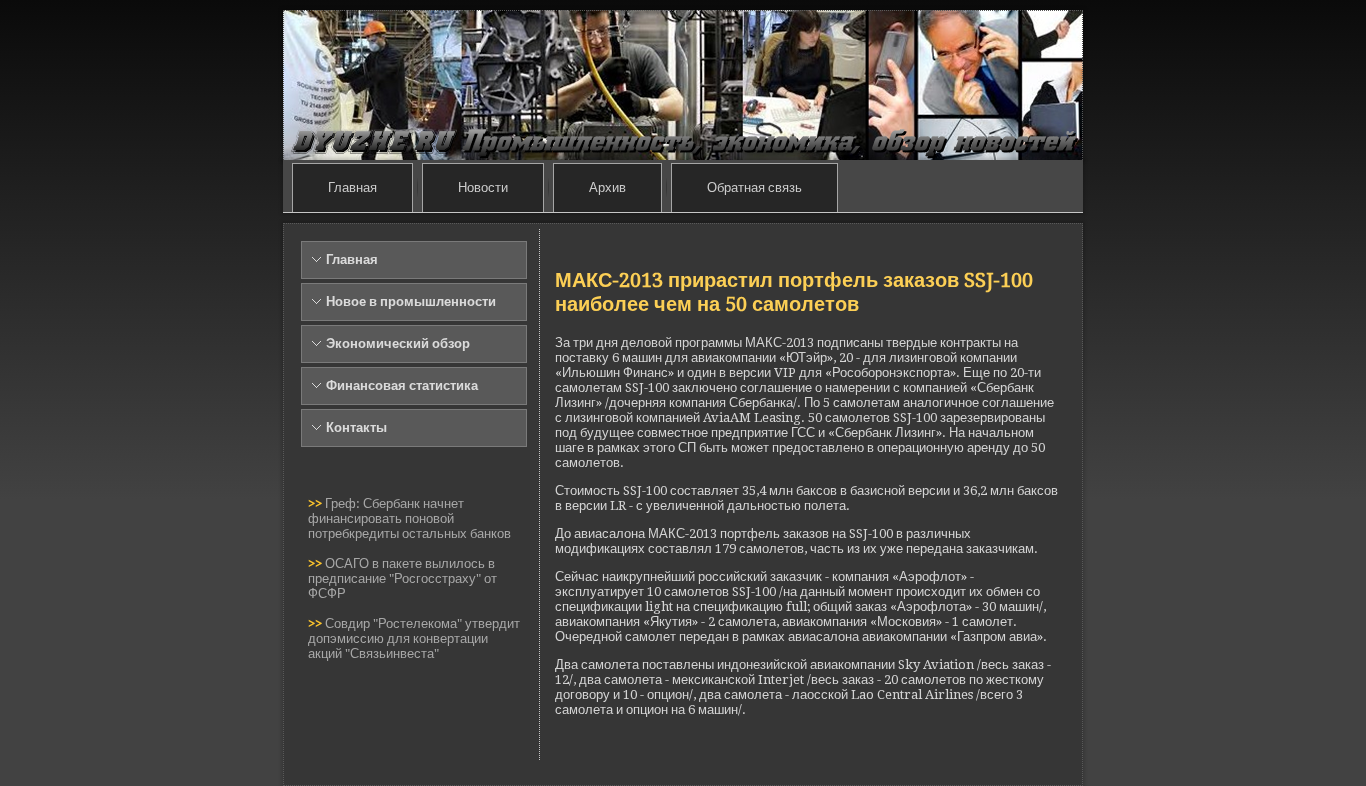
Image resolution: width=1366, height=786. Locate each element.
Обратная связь (754, 187)
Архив (607, 187)
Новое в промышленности (411, 301)
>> (316, 503)
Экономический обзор (398, 343)
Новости (483, 187)
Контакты (356, 427)
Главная (352, 187)
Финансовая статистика (402, 385)
